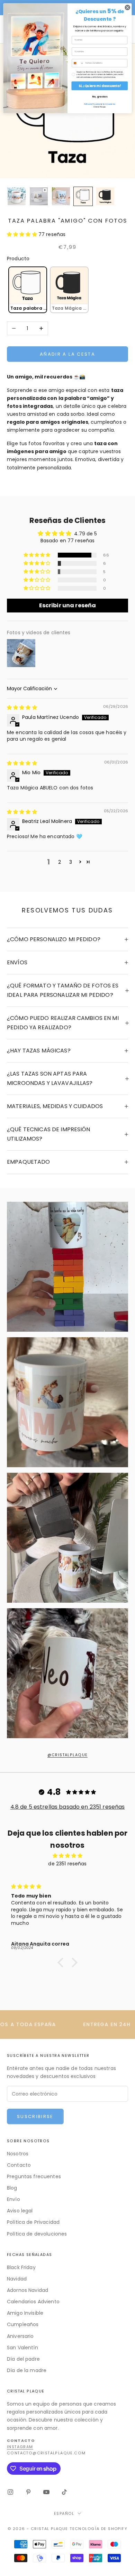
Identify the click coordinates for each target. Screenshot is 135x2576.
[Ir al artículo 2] (39, 196)
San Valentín (22, 2348)
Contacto (19, 2165)
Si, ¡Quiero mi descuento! (100, 86)
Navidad (17, 2279)
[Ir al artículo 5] (105, 196)
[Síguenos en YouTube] (46, 2492)
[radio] (27, 290)
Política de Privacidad (33, 2222)
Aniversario (20, 2336)
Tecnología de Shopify (98, 2529)
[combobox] (78, 63)
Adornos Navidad (28, 2290)
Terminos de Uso (109, 104)
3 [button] (71, 862)
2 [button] (60, 862)
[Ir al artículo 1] (17, 196)
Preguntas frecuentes (34, 2176)
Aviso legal (20, 2211)
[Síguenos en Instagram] (10, 2492)
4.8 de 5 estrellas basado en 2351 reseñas (68, 1807)
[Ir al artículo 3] (61, 196)
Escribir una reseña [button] (68, 605)
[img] (22, 708)
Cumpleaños (23, 2324)
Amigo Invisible (25, 2313)
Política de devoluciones (37, 2234)
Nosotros (18, 2154)
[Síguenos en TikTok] (64, 2492)
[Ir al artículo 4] (83, 196)
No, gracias (100, 97)
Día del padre (23, 2359)
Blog (12, 2188)
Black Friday (21, 2267)
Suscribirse (35, 2116)
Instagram (20, 2447)
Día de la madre (27, 2370)
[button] (23, 234)
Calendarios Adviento (33, 2302)
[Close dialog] (128, 7)
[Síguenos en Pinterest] (28, 2492)
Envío (13, 2199)
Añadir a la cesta (67, 354)
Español (64, 2513)
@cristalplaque (68, 1755)
